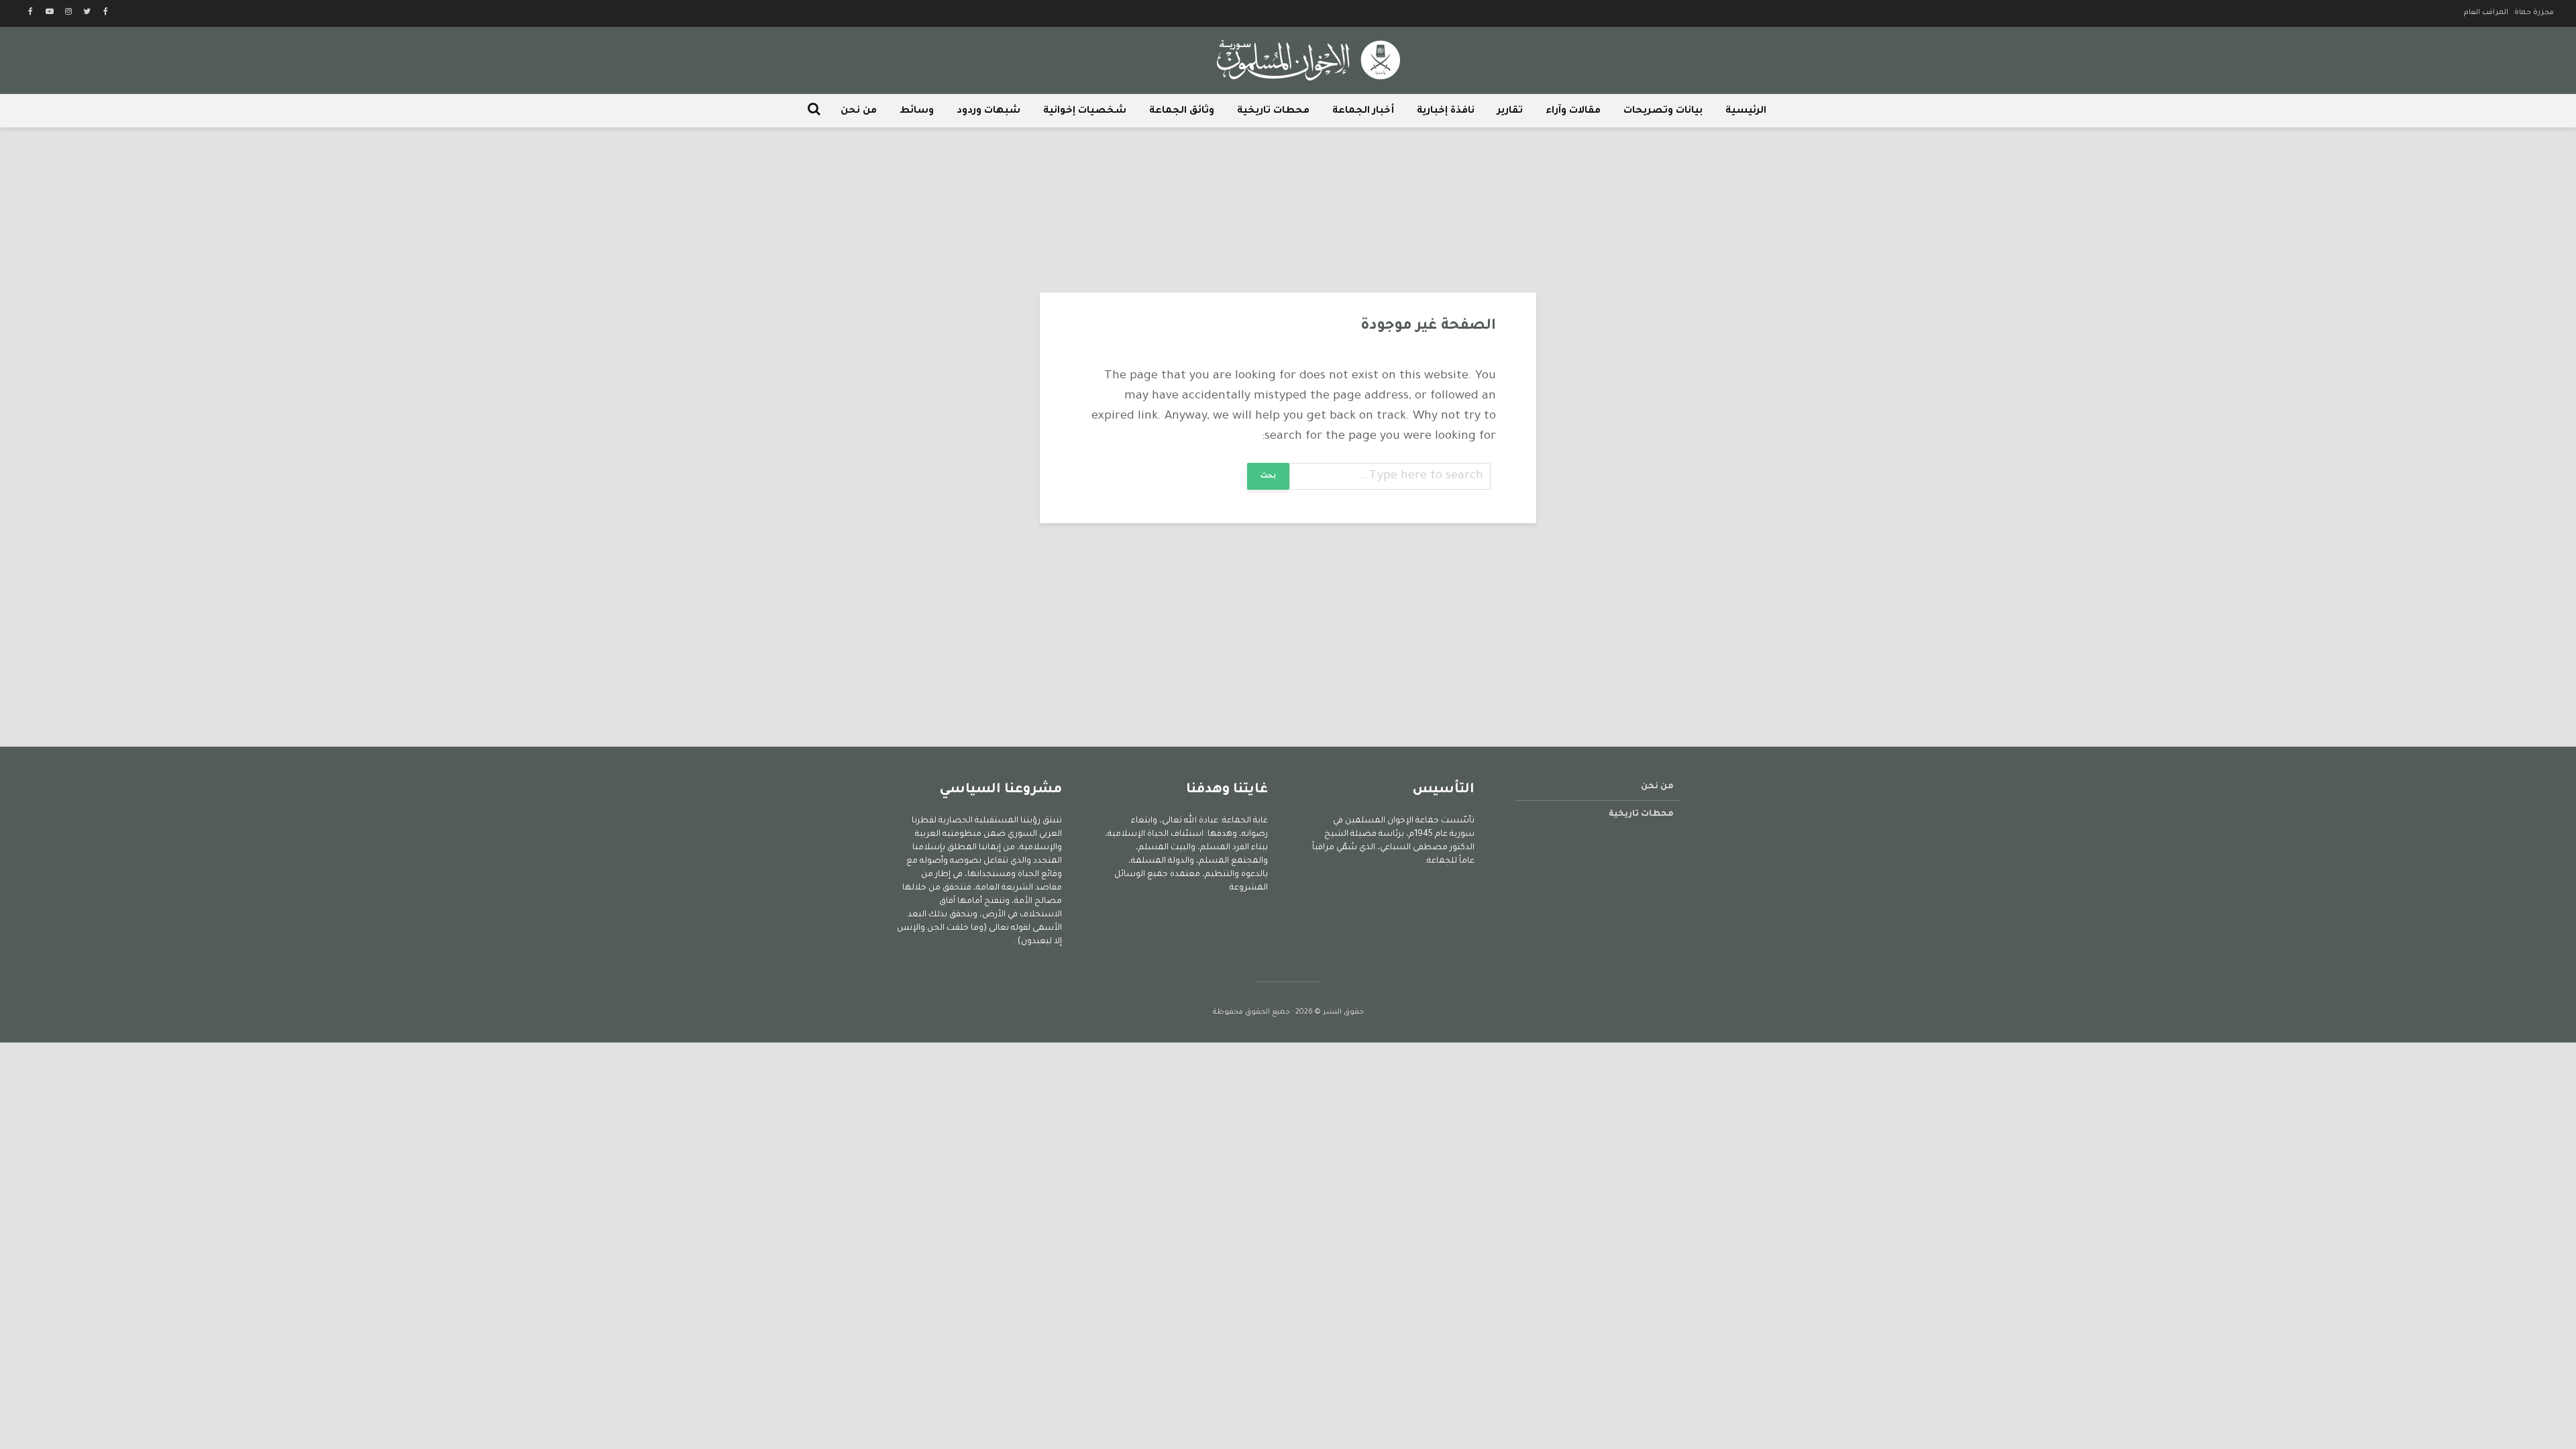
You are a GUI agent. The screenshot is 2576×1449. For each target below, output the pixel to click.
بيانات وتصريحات (1663, 111)
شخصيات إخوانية (1085, 111)
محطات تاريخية (1273, 111)
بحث (1268, 476)
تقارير (1510, 111)
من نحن (859, 111)
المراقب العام (2486, 13)
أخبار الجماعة (1363, 111)
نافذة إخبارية (1446, 111)
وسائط (917, 111)
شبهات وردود (988, 111)
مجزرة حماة (2534, 13)
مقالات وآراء (1573, 111)
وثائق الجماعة (1182, 111)
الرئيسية (1746, 111)
